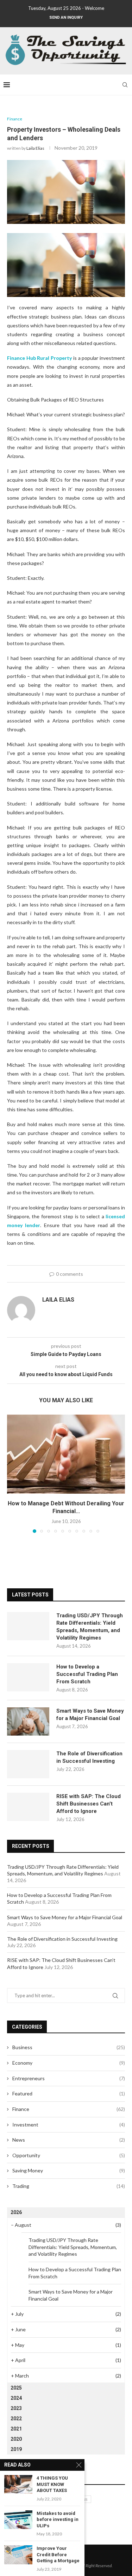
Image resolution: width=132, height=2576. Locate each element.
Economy (69, 2063)
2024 (16, 2398)
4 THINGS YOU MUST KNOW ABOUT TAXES (52, 2484)
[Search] (125, 85)
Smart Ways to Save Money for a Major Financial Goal (90, 1715)
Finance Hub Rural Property (39, 358)
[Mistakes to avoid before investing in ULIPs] (18, 2520)
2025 (16, 2388)
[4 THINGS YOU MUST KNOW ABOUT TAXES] (18, 2484)
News (69, 2140)
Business (69, 2047)
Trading (69, 2186)
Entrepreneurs (69, 2078)
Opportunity (69, 2155)
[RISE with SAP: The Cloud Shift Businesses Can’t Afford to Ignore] (28, 1807)
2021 (16, 2429)
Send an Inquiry (66, 17)
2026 (16, 2212)
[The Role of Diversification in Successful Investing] (28, 1764)
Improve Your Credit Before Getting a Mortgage (58, 2554)
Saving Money (69, 2170)
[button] (13, 1474)
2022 (16, 2419)
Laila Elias (35, 148)
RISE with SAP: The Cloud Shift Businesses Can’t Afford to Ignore (89, 1804)
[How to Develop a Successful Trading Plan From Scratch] (28, 1677)
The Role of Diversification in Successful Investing (89, 1757)
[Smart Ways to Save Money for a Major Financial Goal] (28, 1721)
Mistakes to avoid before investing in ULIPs (58, 2520)
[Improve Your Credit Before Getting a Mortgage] (18, 2555)
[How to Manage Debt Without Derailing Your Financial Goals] (66, 1454)
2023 (16, 2408)
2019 (16, 2449)
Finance (69, 2109)
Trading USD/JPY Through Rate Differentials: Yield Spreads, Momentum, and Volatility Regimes (90, 1627)
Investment (69, 2125)
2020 (16, 2439)
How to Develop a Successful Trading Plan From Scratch (87, 1674)
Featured (69, 2093)
